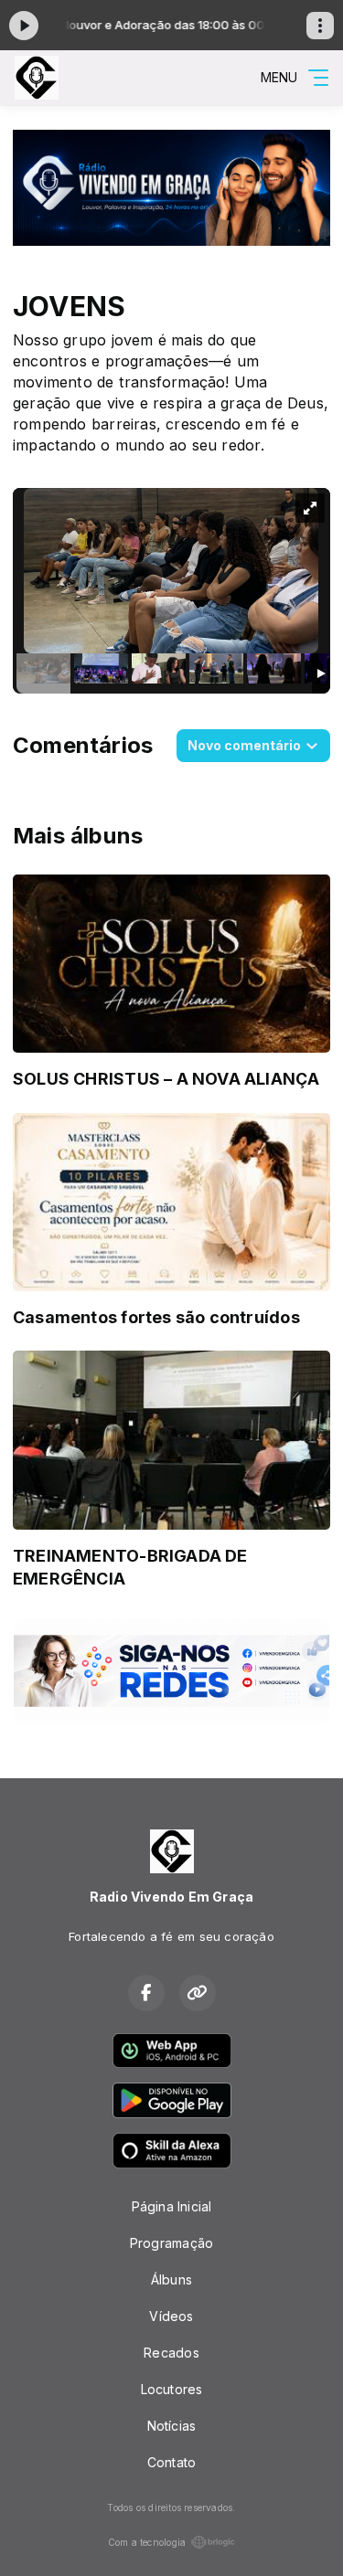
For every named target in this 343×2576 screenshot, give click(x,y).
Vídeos (171, 2316)
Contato (171, 2462)
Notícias (172, 2426)
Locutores (172, 2389)
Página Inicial (172, 2206)
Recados (171, 2353)
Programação (171, 2243)
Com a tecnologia (147, 2542)
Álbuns (171, 2279)
